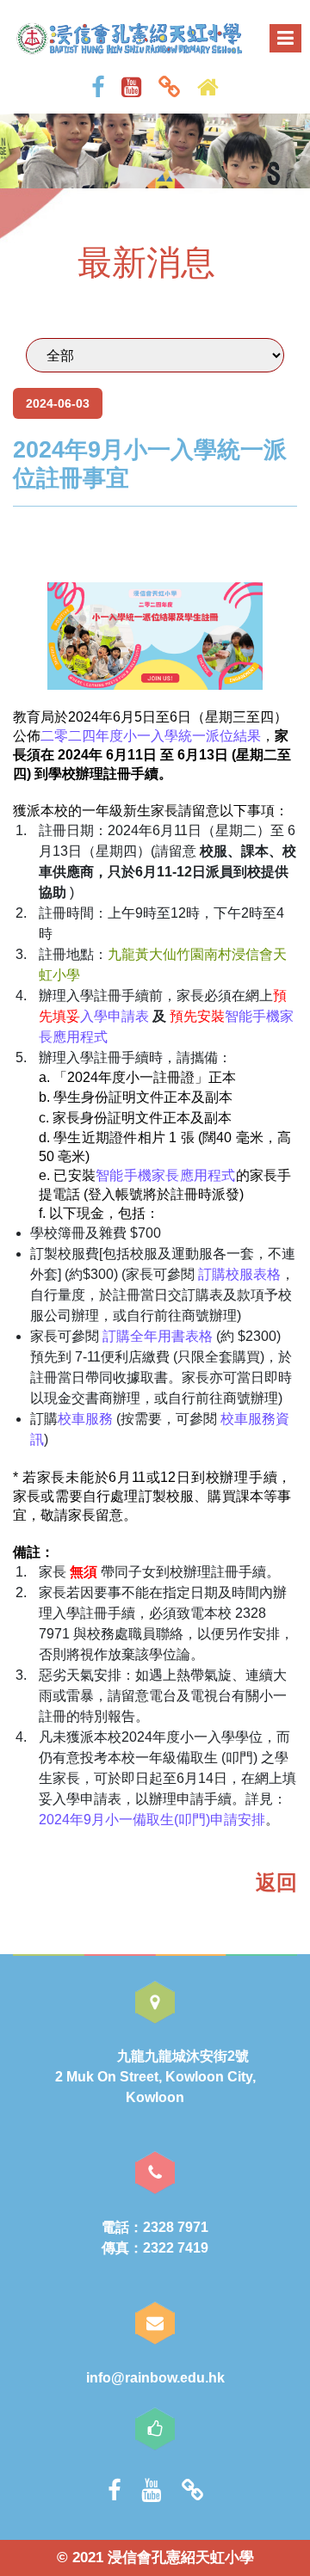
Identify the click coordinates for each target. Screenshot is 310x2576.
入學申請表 (115, 1016)
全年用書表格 (171, 1336)
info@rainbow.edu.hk (155, 2378)
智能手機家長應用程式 (166, 1175)
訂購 (116, 1336)
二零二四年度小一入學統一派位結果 (151, 736)
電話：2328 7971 (155, 2227)
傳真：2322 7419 (155, 2248)
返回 (276, 1882)
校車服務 (85, 1419)
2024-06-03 (58, 403)
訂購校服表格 (239, 1274)
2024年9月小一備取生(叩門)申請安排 (152, 1820)
